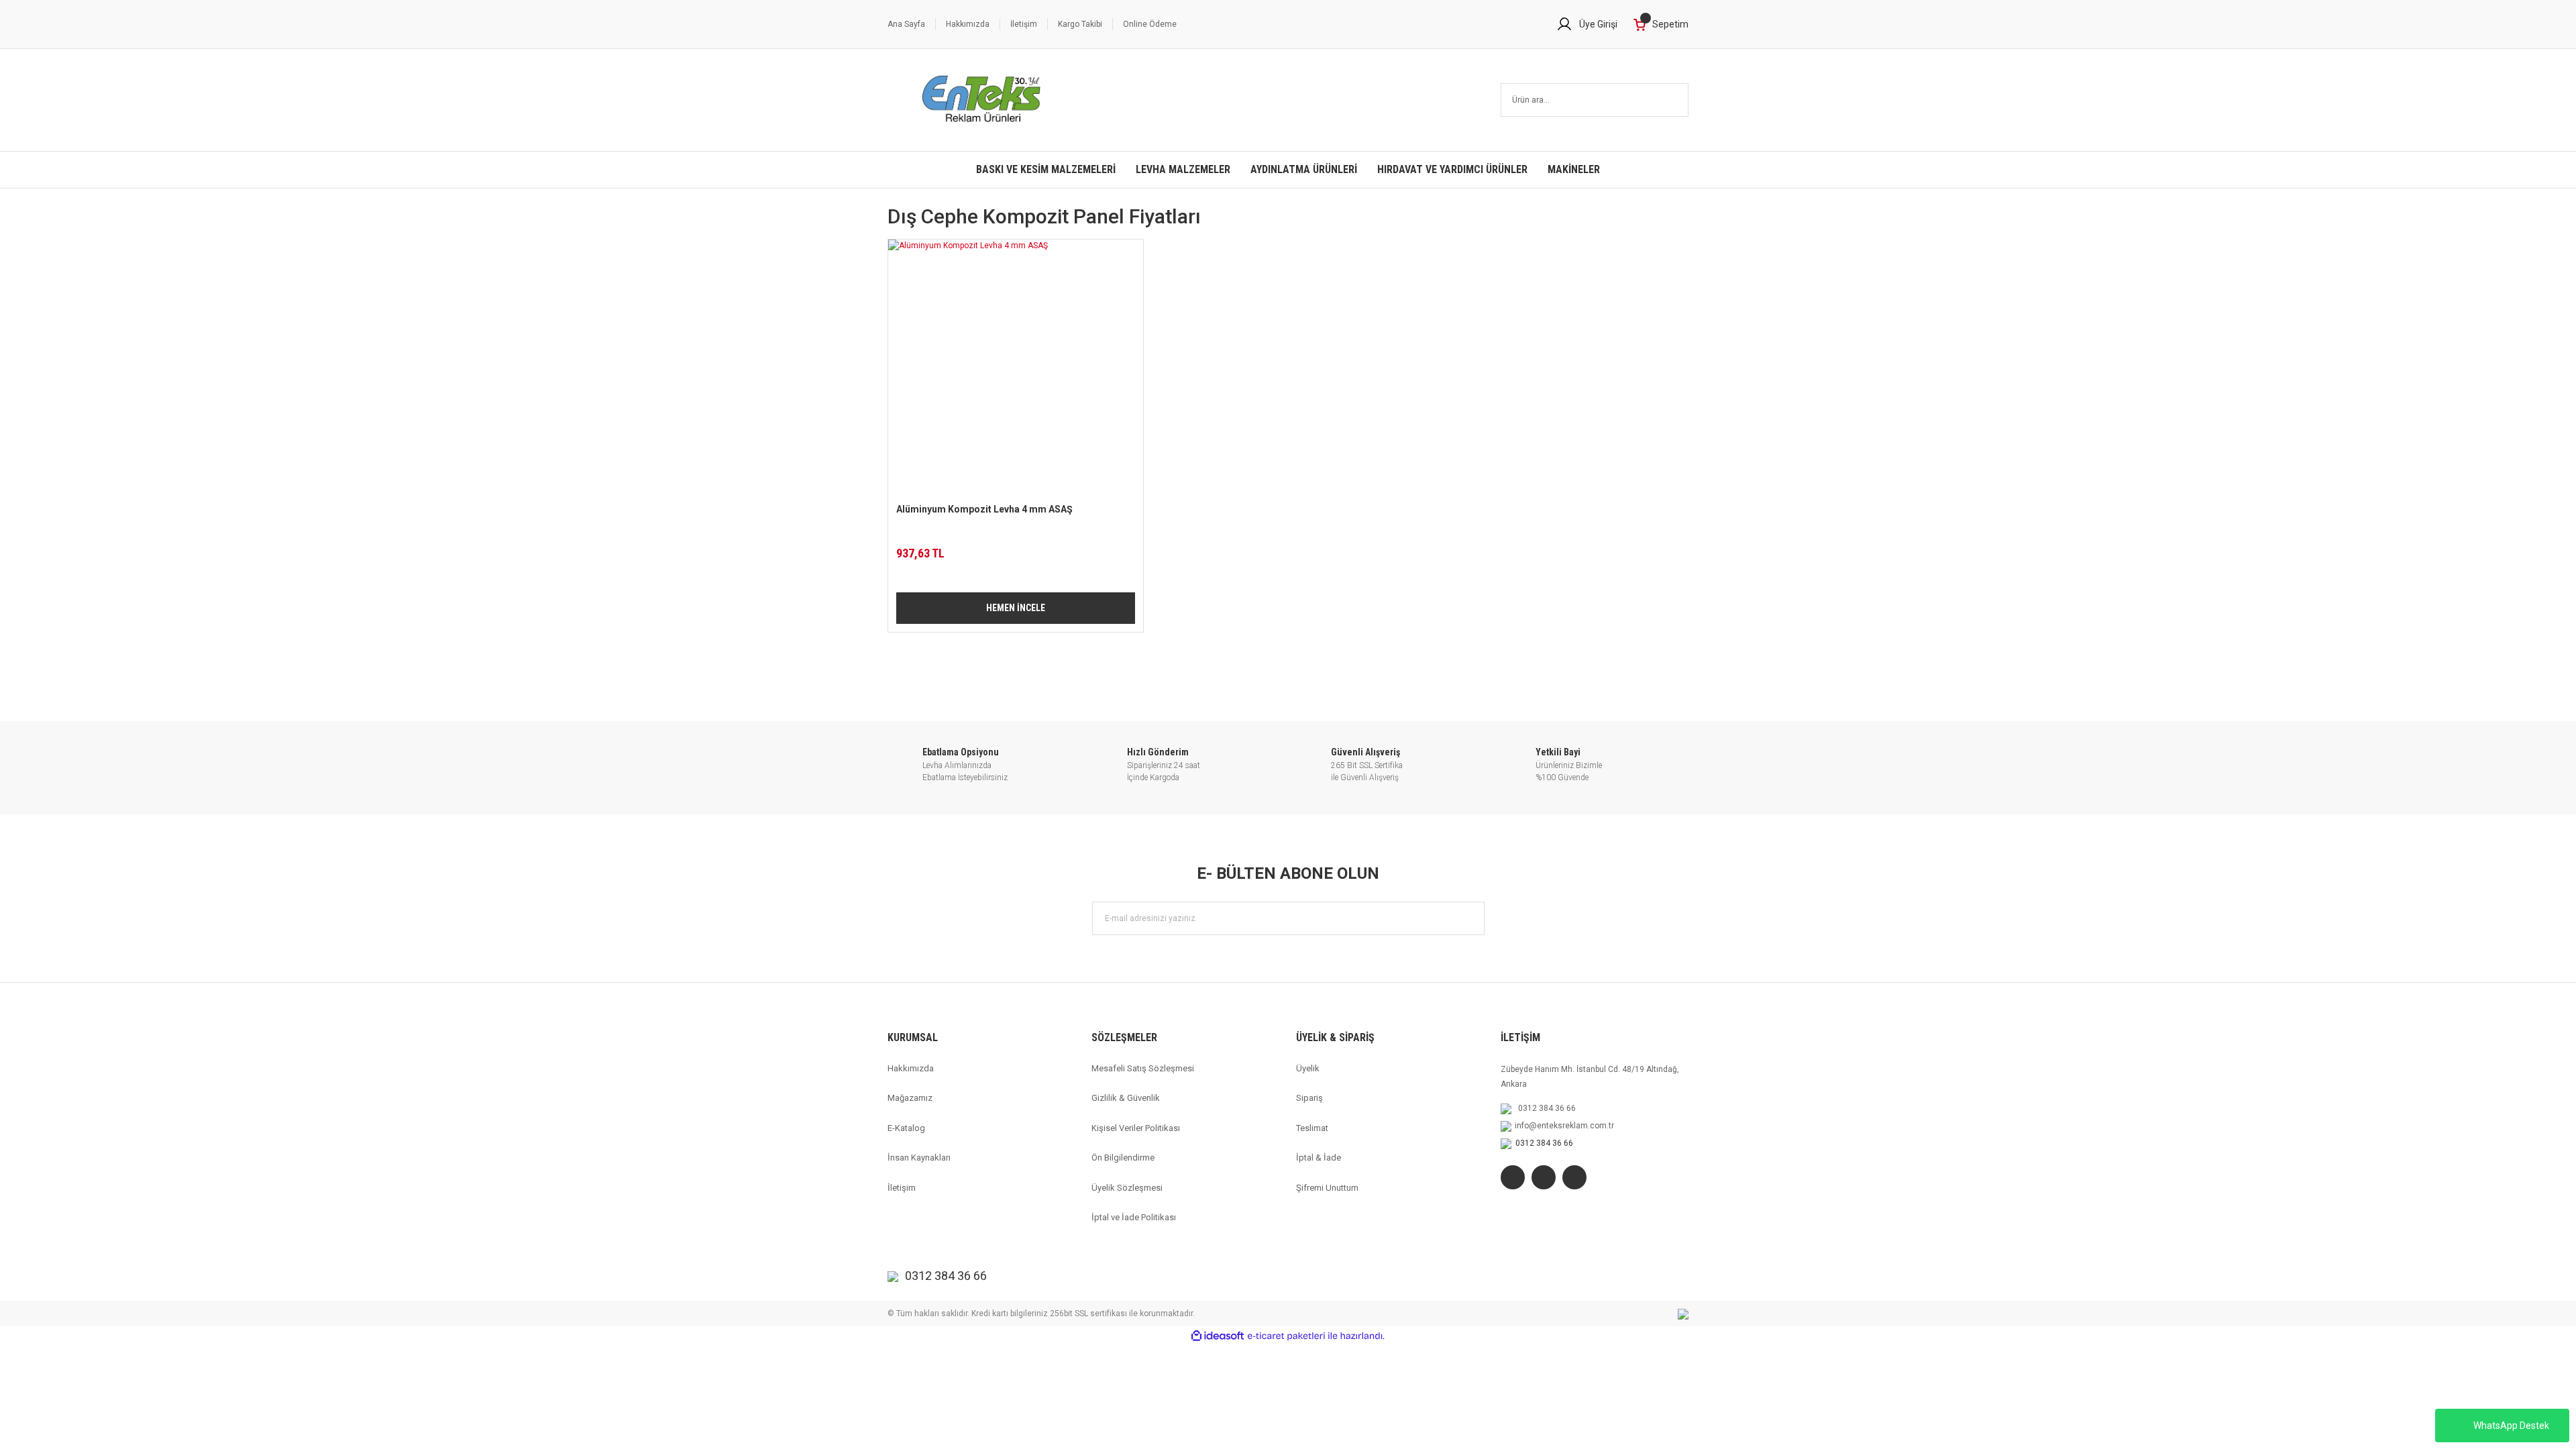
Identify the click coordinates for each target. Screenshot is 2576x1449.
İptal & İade (1319, 1158)
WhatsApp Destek (2511, 1426)
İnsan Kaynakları (919, 1158)
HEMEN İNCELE (1016, 608)
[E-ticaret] (1286, 1336)
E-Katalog (906, 1128)
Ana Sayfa (906, 24)
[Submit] (1468, 918)
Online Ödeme (1150, 24)
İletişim (1024, 24)
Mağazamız (910, 1098)
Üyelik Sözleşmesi (1127, 1188)
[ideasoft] (1218, 1336)
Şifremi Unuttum (1327, 1188)
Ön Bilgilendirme (1123, 1158)
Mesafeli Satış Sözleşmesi (1143, 1068)
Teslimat (1312, 1128)
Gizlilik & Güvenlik (1126, 1098)
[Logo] (982, 100)
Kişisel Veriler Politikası (1136, 1128)
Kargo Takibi (1080, 24)
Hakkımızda (968, 24)
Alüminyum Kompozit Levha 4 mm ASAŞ (984, 509)
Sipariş (1309, 1098)
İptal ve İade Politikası (1134, 1217)
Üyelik (1308, 1068)
